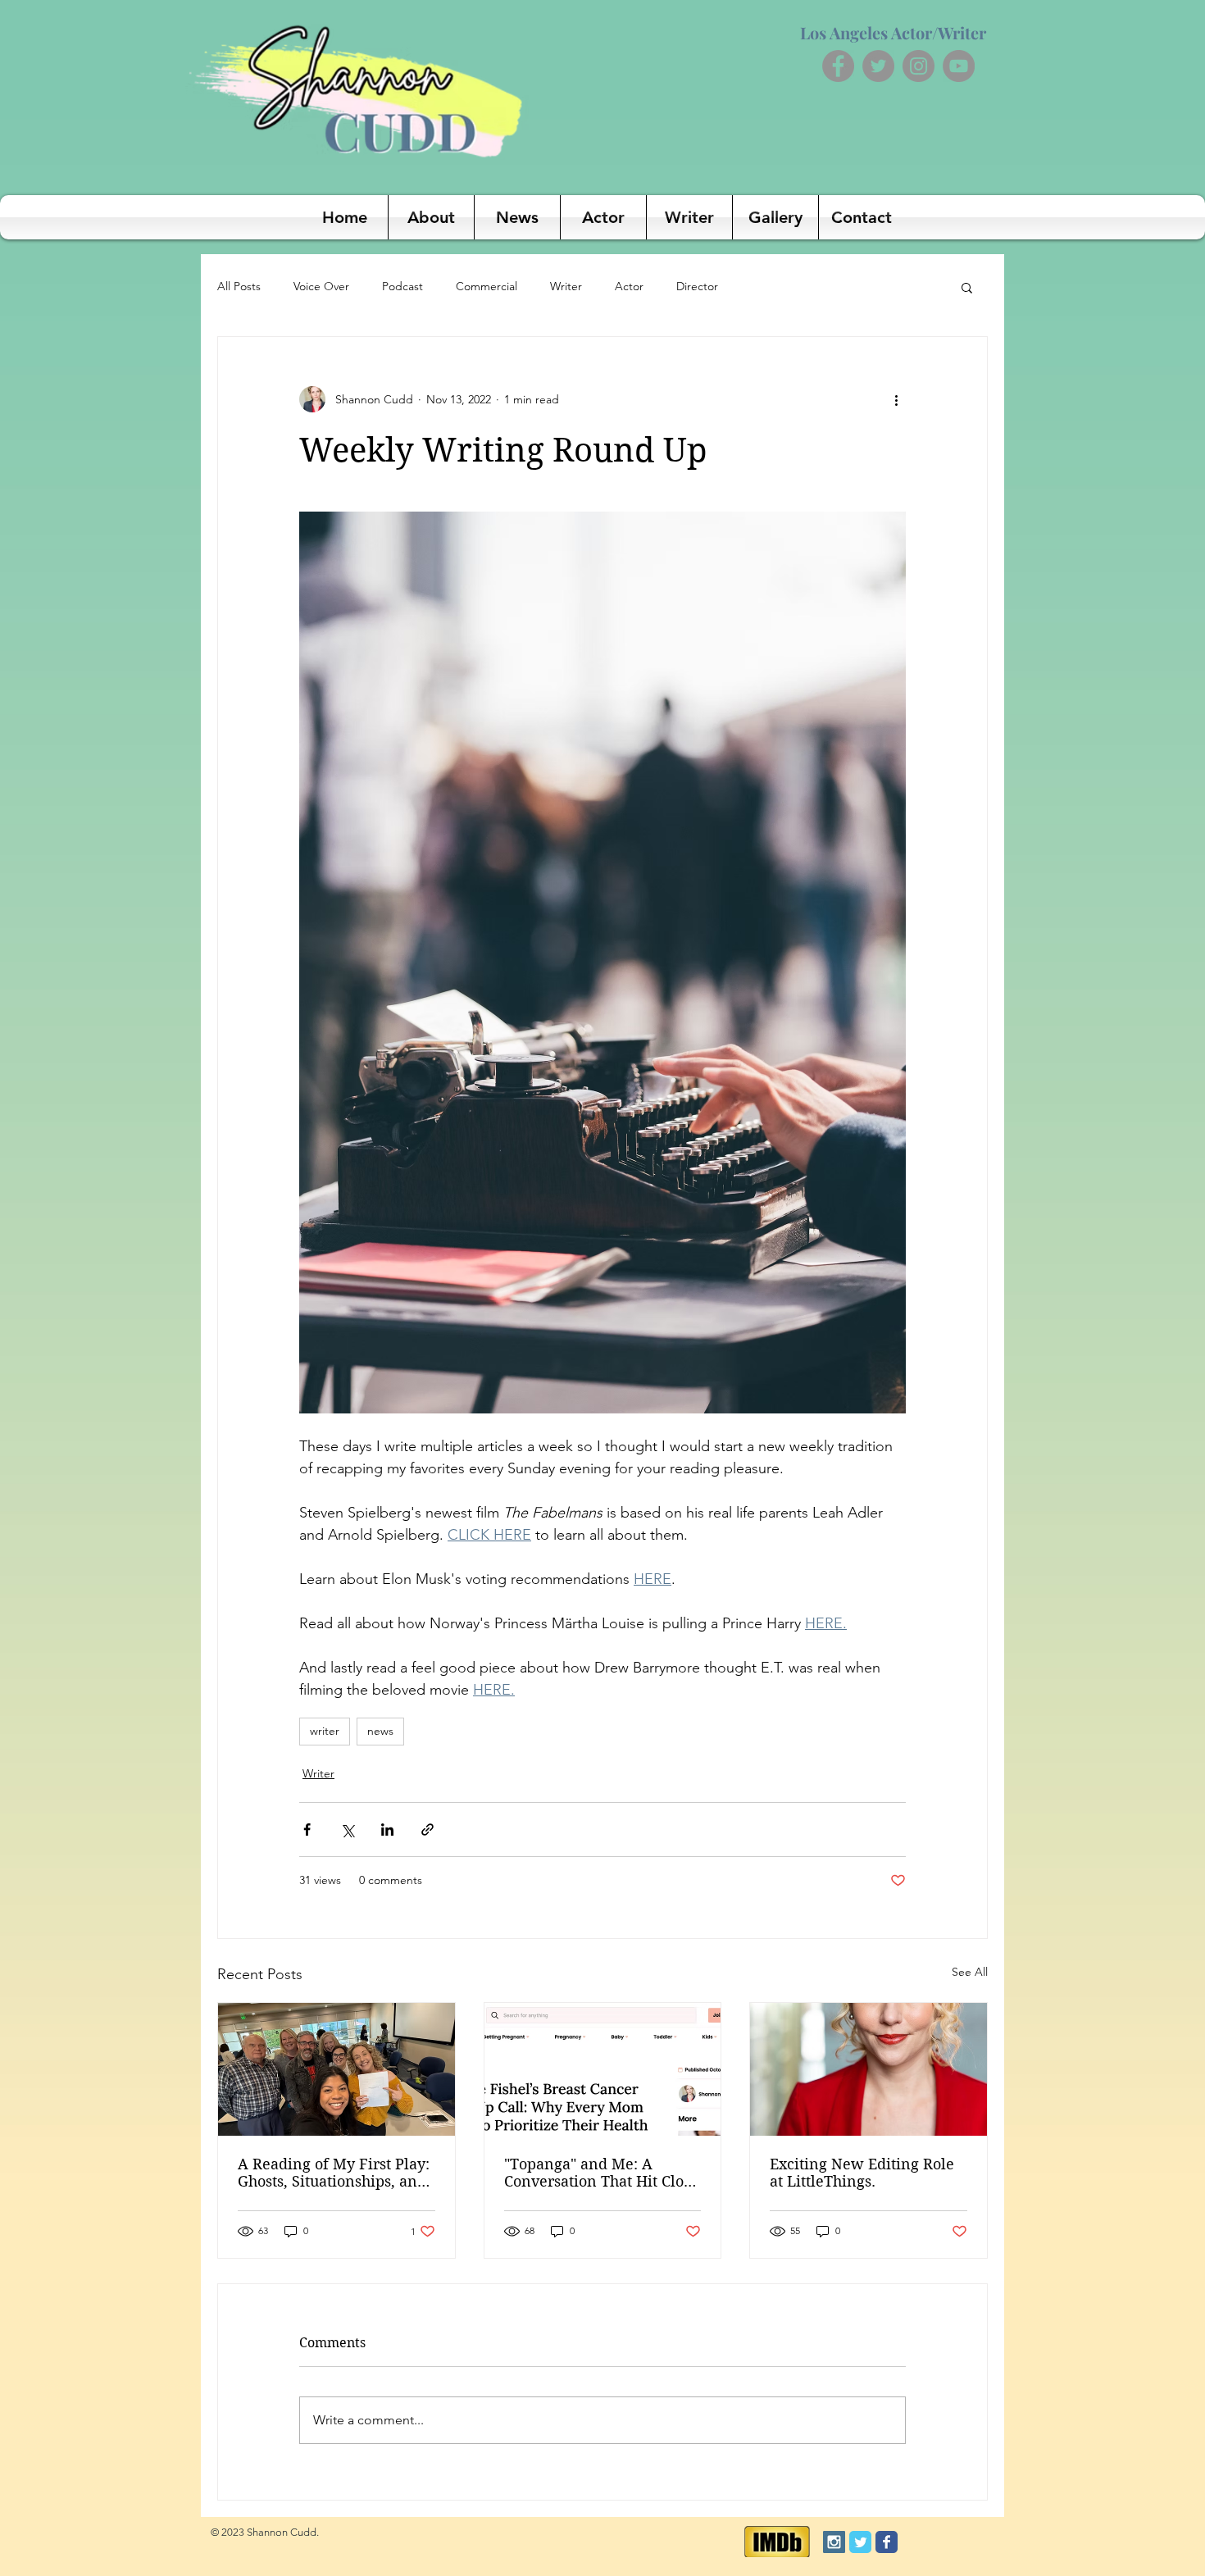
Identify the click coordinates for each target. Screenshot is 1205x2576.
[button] (967, 287)
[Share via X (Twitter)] (347, 1830)
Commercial (487, 286)
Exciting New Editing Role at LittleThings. (862, 2173)
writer (325, 1731)
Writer (566, 286)
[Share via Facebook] (307, 1830)
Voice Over (321, 286)
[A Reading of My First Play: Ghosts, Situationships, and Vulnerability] (336, 2069)
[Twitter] (878, 66)
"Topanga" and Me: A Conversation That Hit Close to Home (601, 2173)
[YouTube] (959, 66)
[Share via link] (427, 1830)
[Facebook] (838, 66)
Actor (629, 286)
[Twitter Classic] (860, 2542)
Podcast (402, 286)
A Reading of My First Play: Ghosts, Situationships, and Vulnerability (334, 2173)
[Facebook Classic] (887, 2542)
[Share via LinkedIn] (387, 1830)
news (380, 1731)
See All (970, 1972)
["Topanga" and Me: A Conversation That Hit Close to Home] (603, 2069)
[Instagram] (919, 66)
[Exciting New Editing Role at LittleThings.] (869, 2069)
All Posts (239, 286)
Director (697, 286)
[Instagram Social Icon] (834, 2542)
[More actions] (896, 399)
